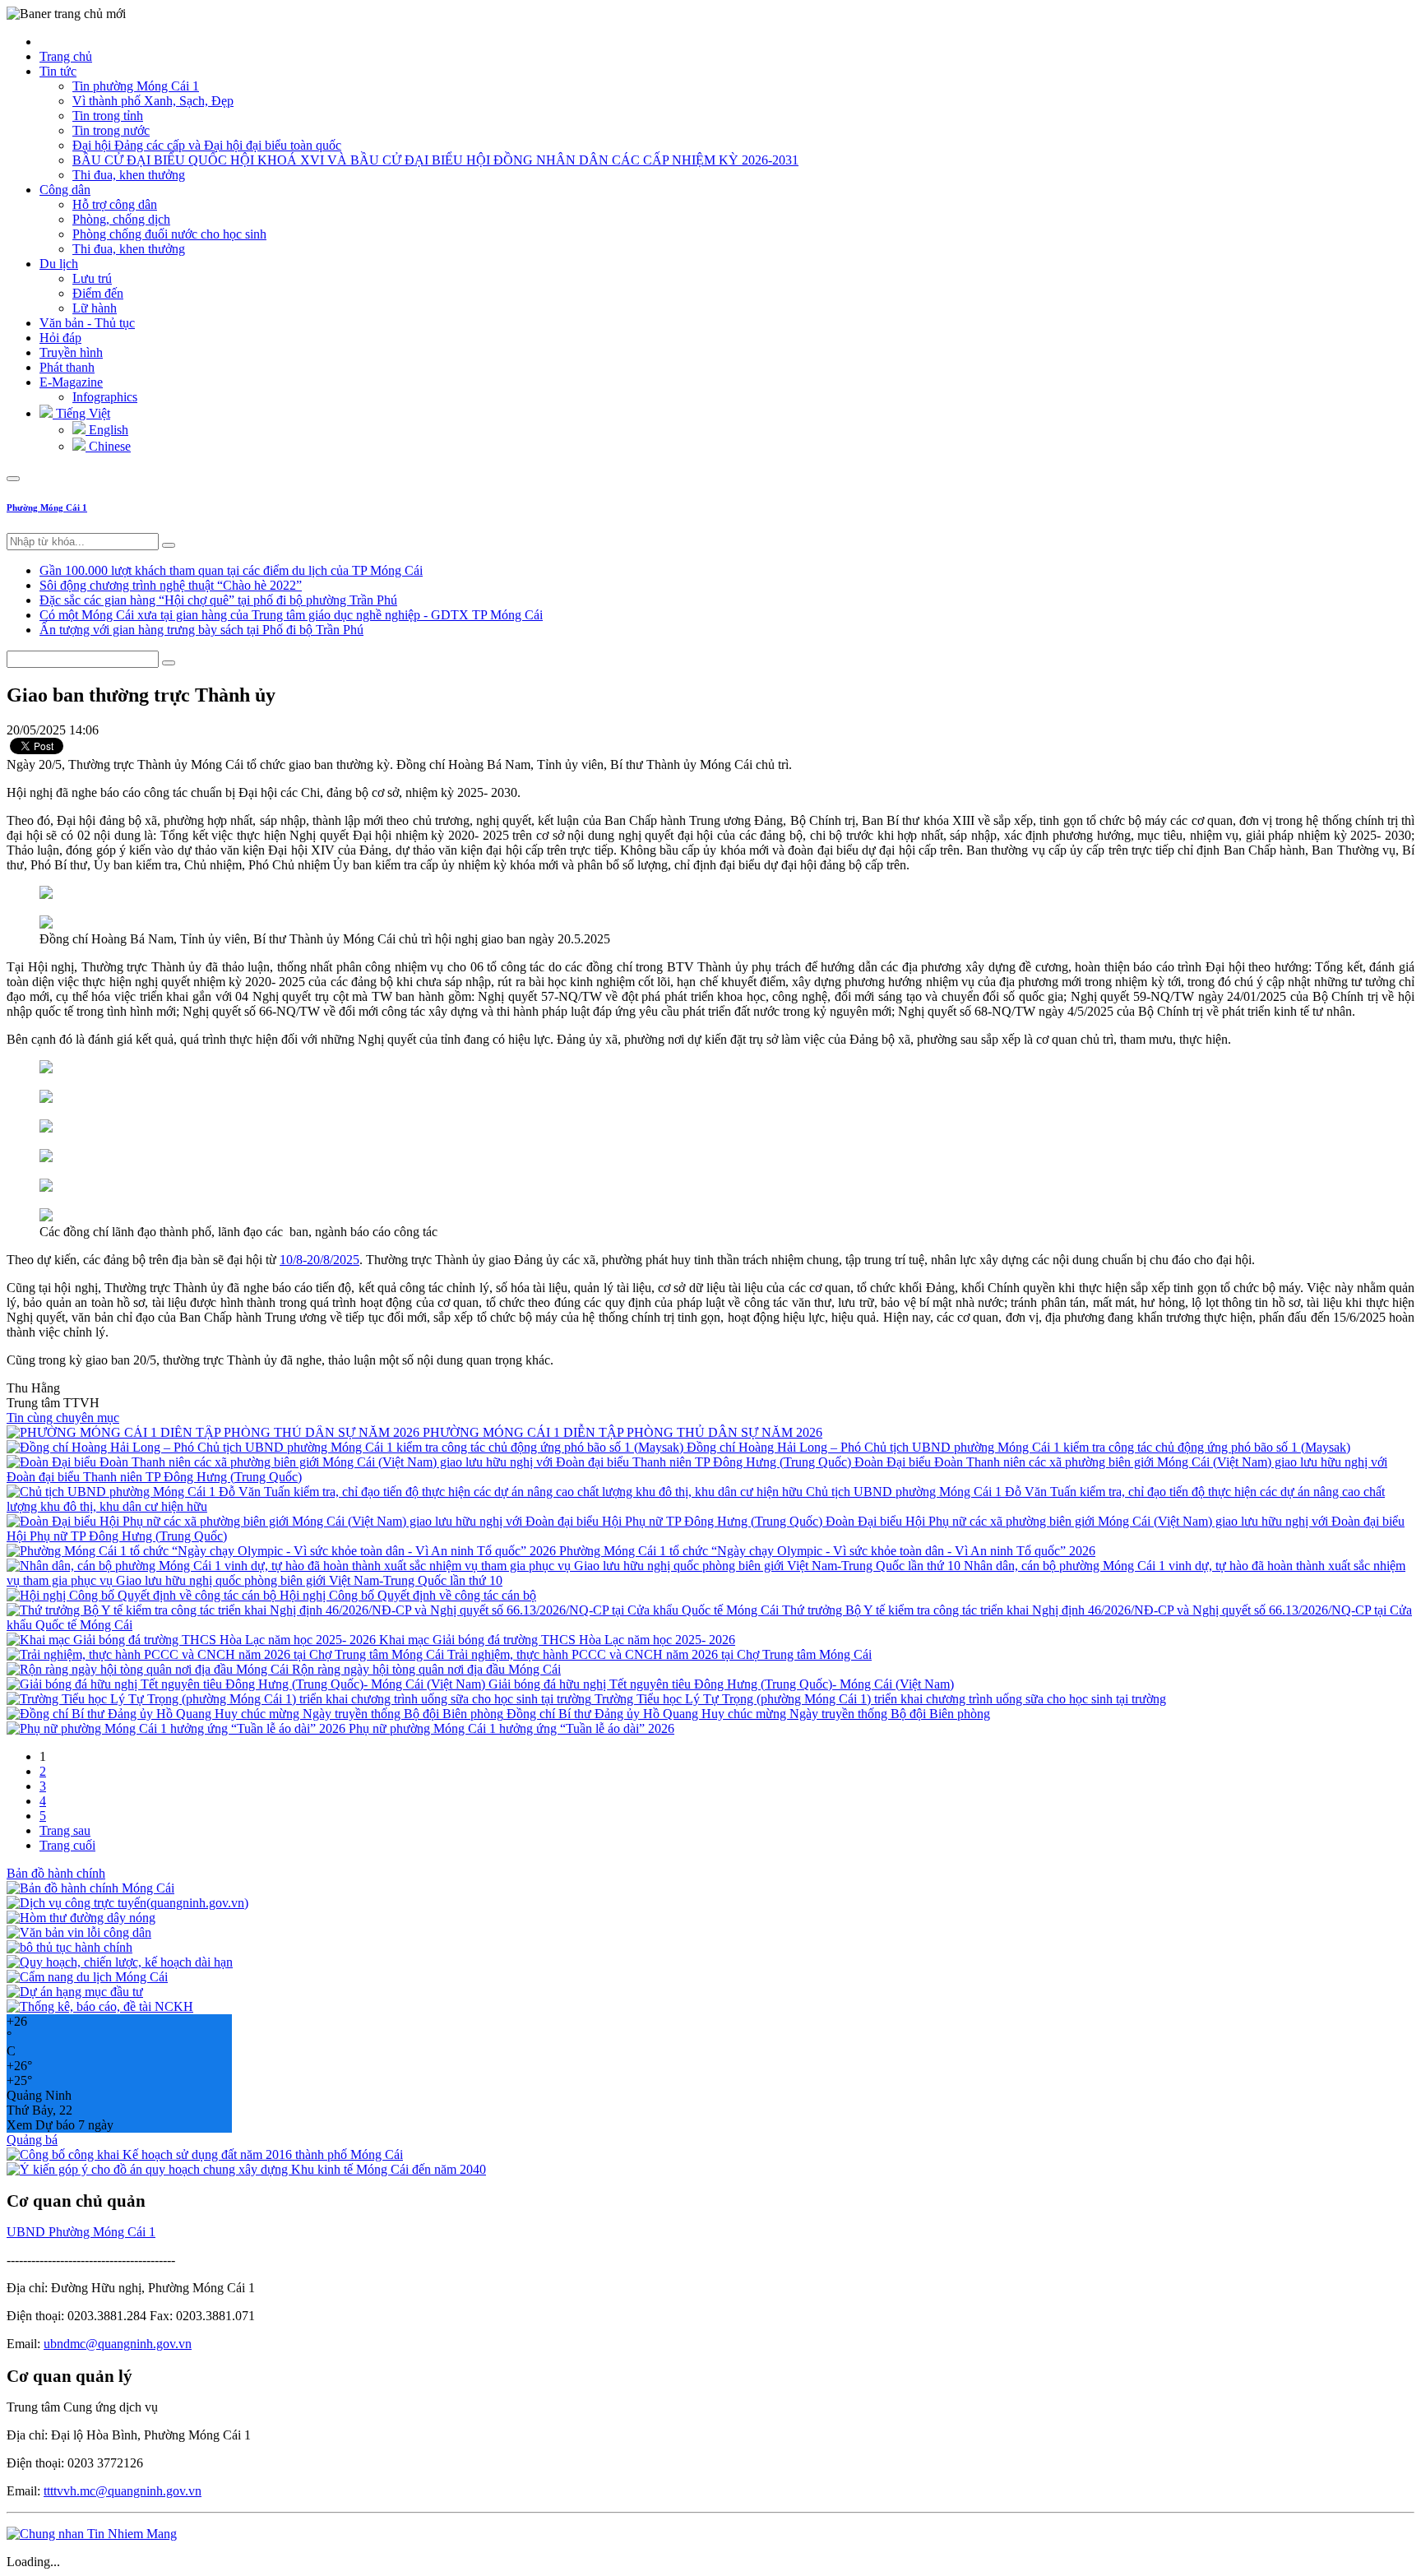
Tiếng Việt (81, 413)
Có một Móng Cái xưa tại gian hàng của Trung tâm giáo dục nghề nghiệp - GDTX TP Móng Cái (291, 615)
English (107, 430)
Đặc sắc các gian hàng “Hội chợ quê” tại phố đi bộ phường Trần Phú (218, 600)
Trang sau (65, 1830)
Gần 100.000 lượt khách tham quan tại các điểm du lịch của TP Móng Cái (231, 570)
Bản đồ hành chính (56, 1873)
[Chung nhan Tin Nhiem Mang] (92, 2534)
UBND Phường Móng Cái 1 (81, 2232)
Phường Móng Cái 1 (47, 507)
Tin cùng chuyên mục (63, 1418)
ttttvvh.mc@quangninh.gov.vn (123, 2491)
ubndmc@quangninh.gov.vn (118, 2344)
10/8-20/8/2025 (319, 1260)
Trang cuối (67, 1845)
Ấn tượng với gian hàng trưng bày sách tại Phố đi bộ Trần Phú (201, 630)
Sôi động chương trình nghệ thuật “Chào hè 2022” (171, 585)
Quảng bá (32, 2140)
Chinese (108, 446)
